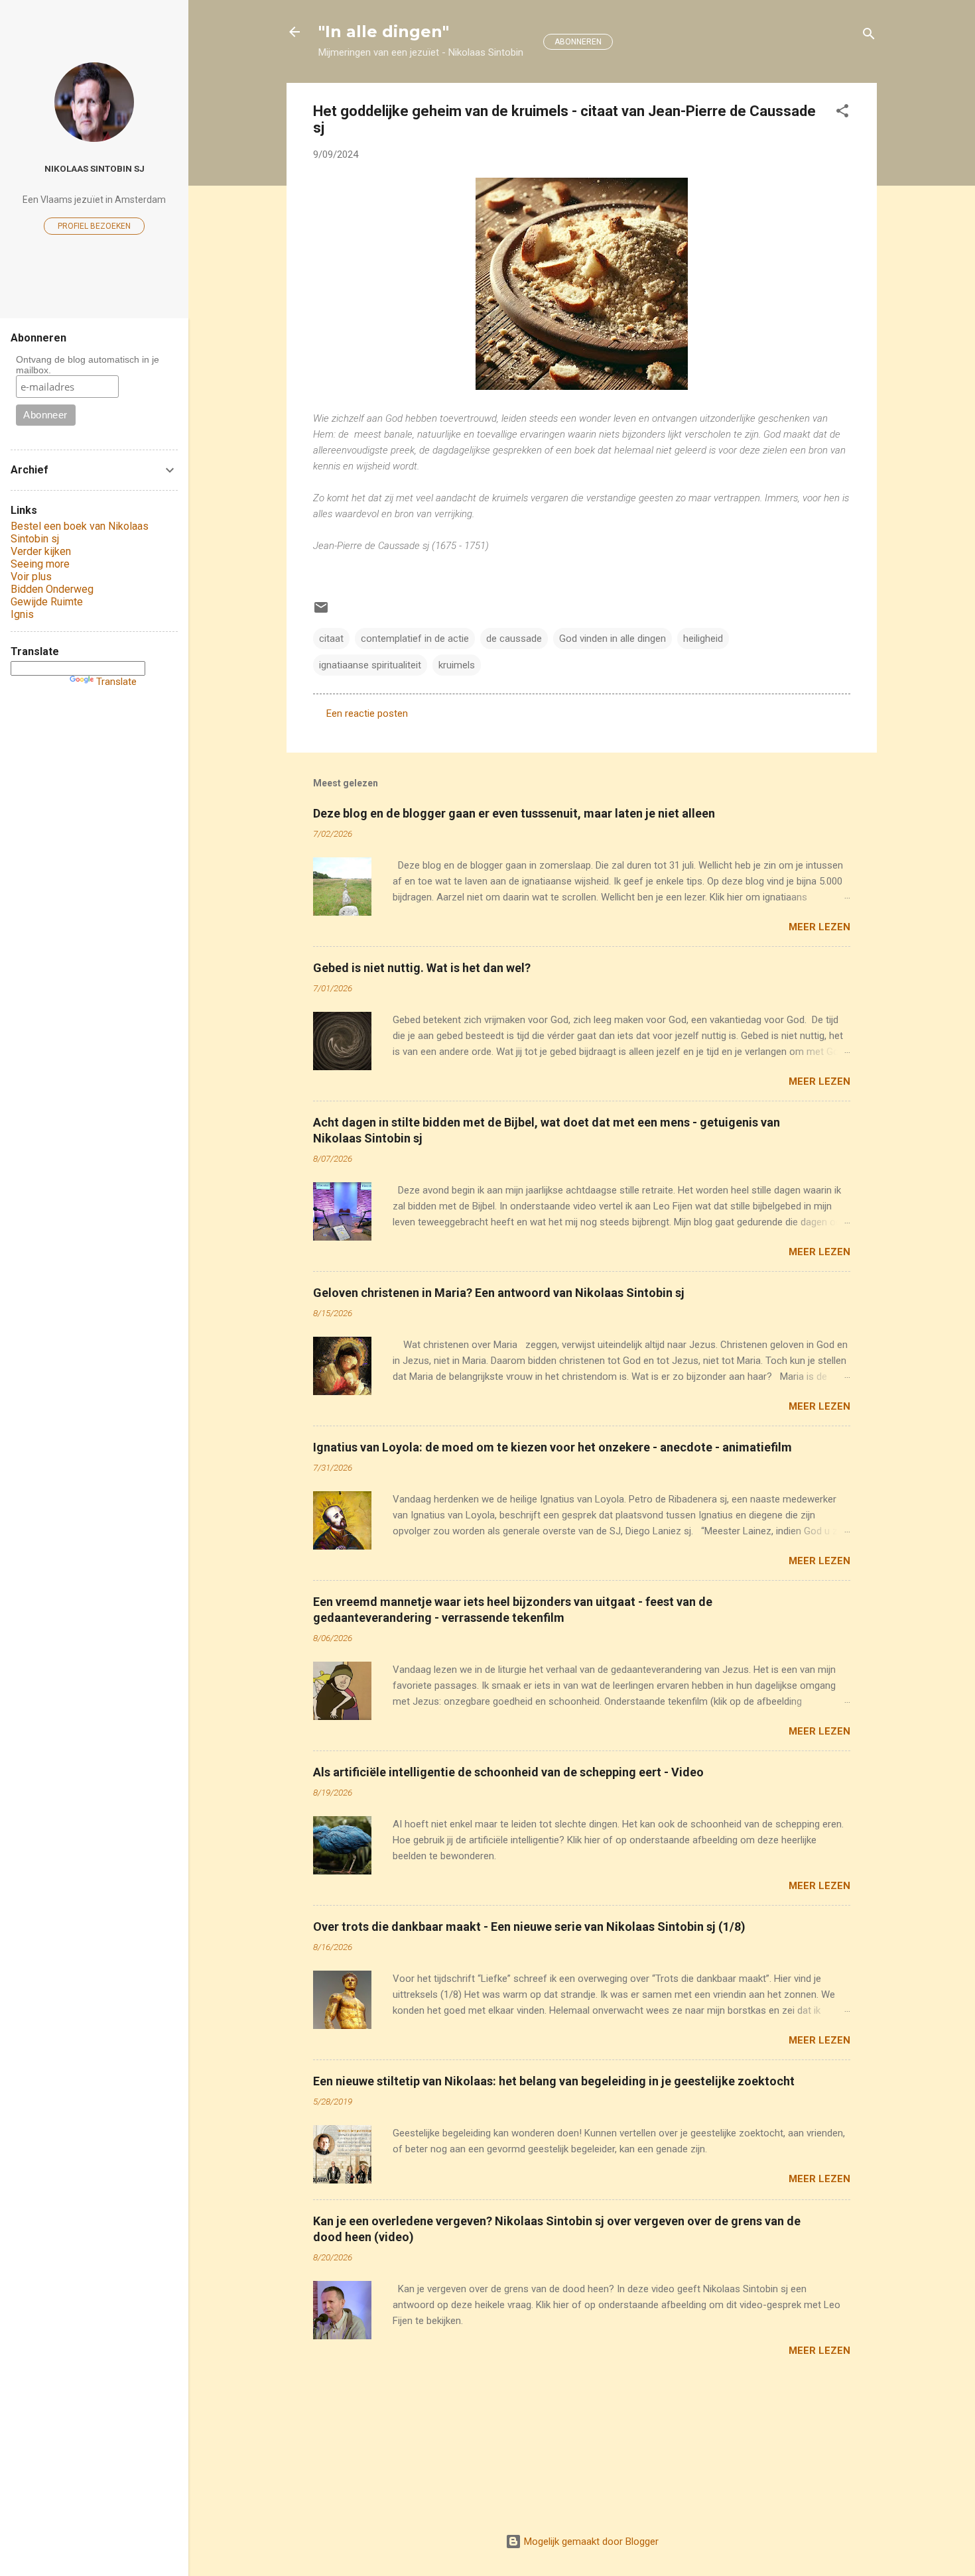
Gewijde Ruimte (47, 602)
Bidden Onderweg (52, 589)
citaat (331, 639)
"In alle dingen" (384, 31)
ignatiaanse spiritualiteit (370, 665)
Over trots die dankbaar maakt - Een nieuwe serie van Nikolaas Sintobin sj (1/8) (529, 1927)
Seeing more (40, 564)
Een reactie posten (367, 713)
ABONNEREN (578, 42)
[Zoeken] (869, 36)
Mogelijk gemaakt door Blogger (590, 2542)
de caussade (514, 639)
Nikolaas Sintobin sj (95, 168)
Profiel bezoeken (94, 226)
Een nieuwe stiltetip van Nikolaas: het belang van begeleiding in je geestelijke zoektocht (554, 2081)
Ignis (22, 614)
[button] (842, 113)
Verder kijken (41, 551)
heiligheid (703, 639)
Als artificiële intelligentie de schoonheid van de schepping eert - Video (508, 1772)
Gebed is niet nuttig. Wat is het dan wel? (422, 968)
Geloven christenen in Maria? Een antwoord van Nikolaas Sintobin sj (499, 1293)
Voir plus (31, 577)
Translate (116, 682)
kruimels (457, 665)
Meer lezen (819, 927)
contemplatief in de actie (415, 639)
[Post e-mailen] (321, 612)
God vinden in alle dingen (613, 639)
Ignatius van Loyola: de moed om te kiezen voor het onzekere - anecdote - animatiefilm (552, 1447)
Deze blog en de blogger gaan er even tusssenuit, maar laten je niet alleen (514, 813)
